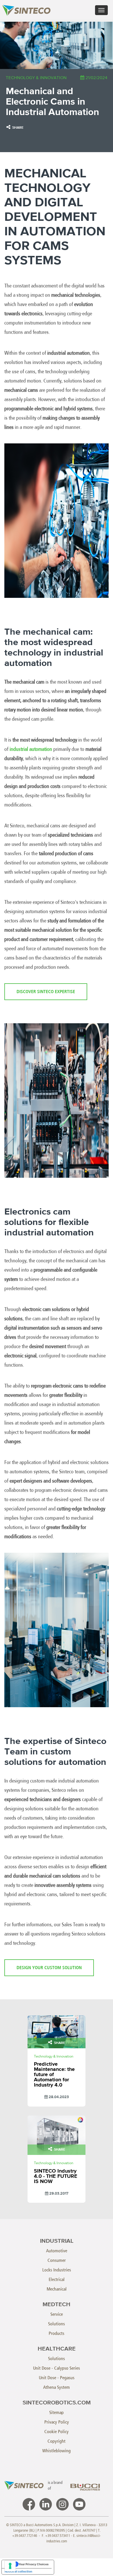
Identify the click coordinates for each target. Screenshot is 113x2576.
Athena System (57, 2387)
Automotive (57, 2251)
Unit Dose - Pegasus (57, 2378)
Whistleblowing (57, 2451)
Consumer (57, 2260)
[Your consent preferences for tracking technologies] (10, 2566)
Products (57, 2333)
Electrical (57, 2279)
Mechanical (57, 2289)
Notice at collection (18, 2571)
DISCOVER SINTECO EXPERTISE (46, 992)
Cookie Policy (57, 2432)
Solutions (57, 2324)
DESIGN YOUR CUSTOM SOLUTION (49, 1968)
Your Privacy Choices (34, 2564)
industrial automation (31, 749)
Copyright (57, 2441)
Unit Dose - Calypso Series (57, 2368)
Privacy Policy (57, 2422)
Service (57, 2314)
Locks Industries (57, 2270)
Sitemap (57, 2412)
